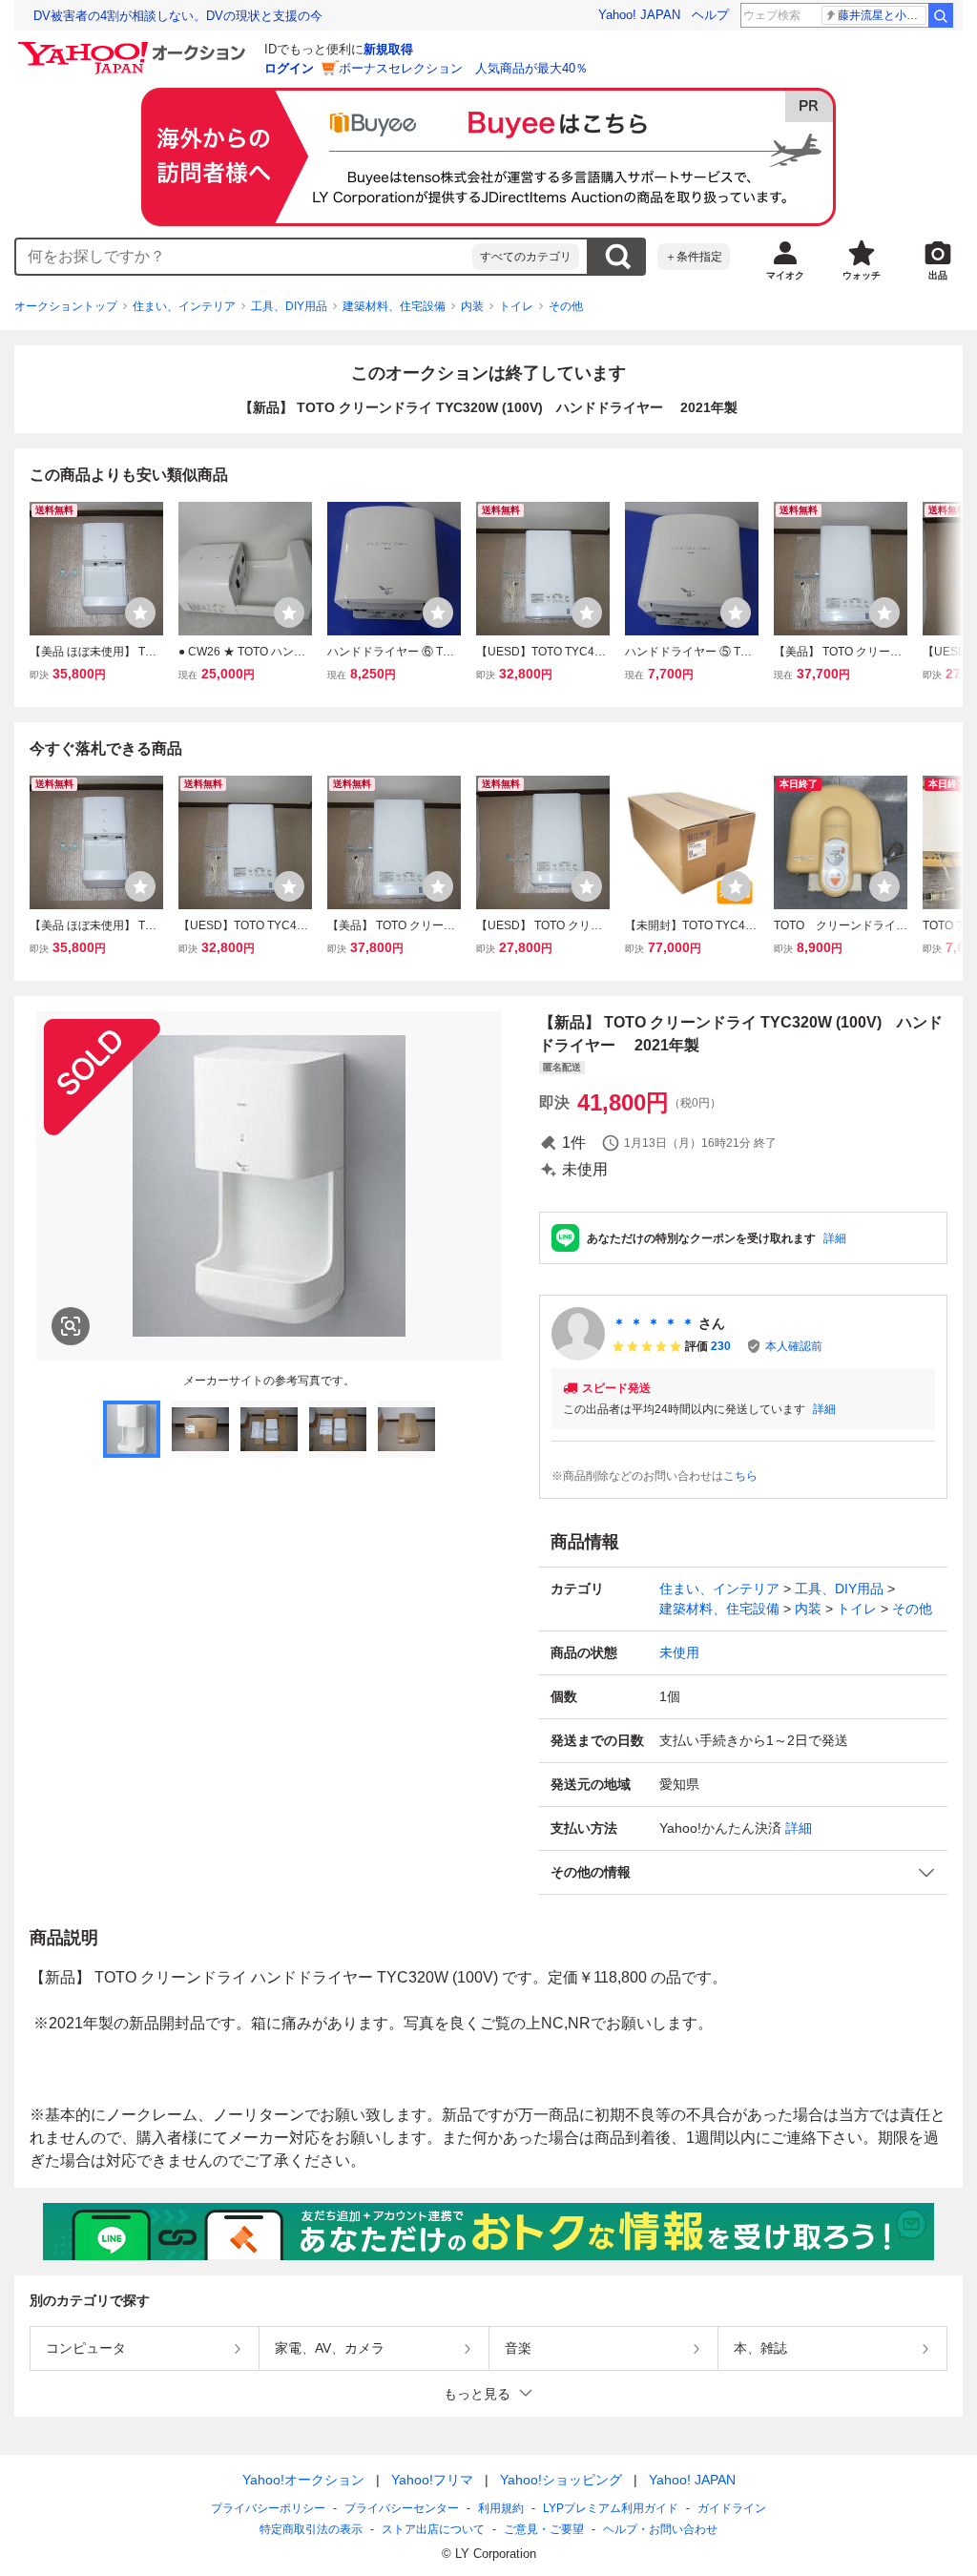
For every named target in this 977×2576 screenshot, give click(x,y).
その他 (566, 306)
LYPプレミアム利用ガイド (611, 2508)
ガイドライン (732, 2508)
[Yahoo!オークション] (135, 47)
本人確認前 (794, 1346)
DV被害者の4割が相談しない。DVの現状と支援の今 (178, 16)
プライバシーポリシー (268, 2508)
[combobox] (244, 257)
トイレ (516, 306)
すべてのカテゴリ (526, 257)
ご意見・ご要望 (544, 2529)
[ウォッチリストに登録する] (140, 613)
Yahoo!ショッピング (561, 2480)
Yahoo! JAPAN (639, 15)
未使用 (679, 1652)
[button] (743, 1872)
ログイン (289, 68)
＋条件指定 (694, 257)
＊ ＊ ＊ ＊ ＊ (654, 1323)
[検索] (941, 15)
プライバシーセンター (402, 2508)
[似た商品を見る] (71, 1326)
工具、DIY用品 (289, 306)
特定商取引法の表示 (311, 2529)
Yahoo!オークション (303, 2480)
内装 (472, 306)
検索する (617, 257)
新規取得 (388, 49)
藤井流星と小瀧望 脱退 (882, 15)
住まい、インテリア (184, 306)
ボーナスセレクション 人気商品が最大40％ (463, 68)
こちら (740, 1476)
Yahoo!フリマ (432, 2480)
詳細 (835, 1238)
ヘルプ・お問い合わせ (660, 2529)
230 (721, 1346)
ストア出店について (433, 2529)
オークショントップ (66, 306)
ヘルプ (710, 15)
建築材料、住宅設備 (394, 306)
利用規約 (501, 2508)
